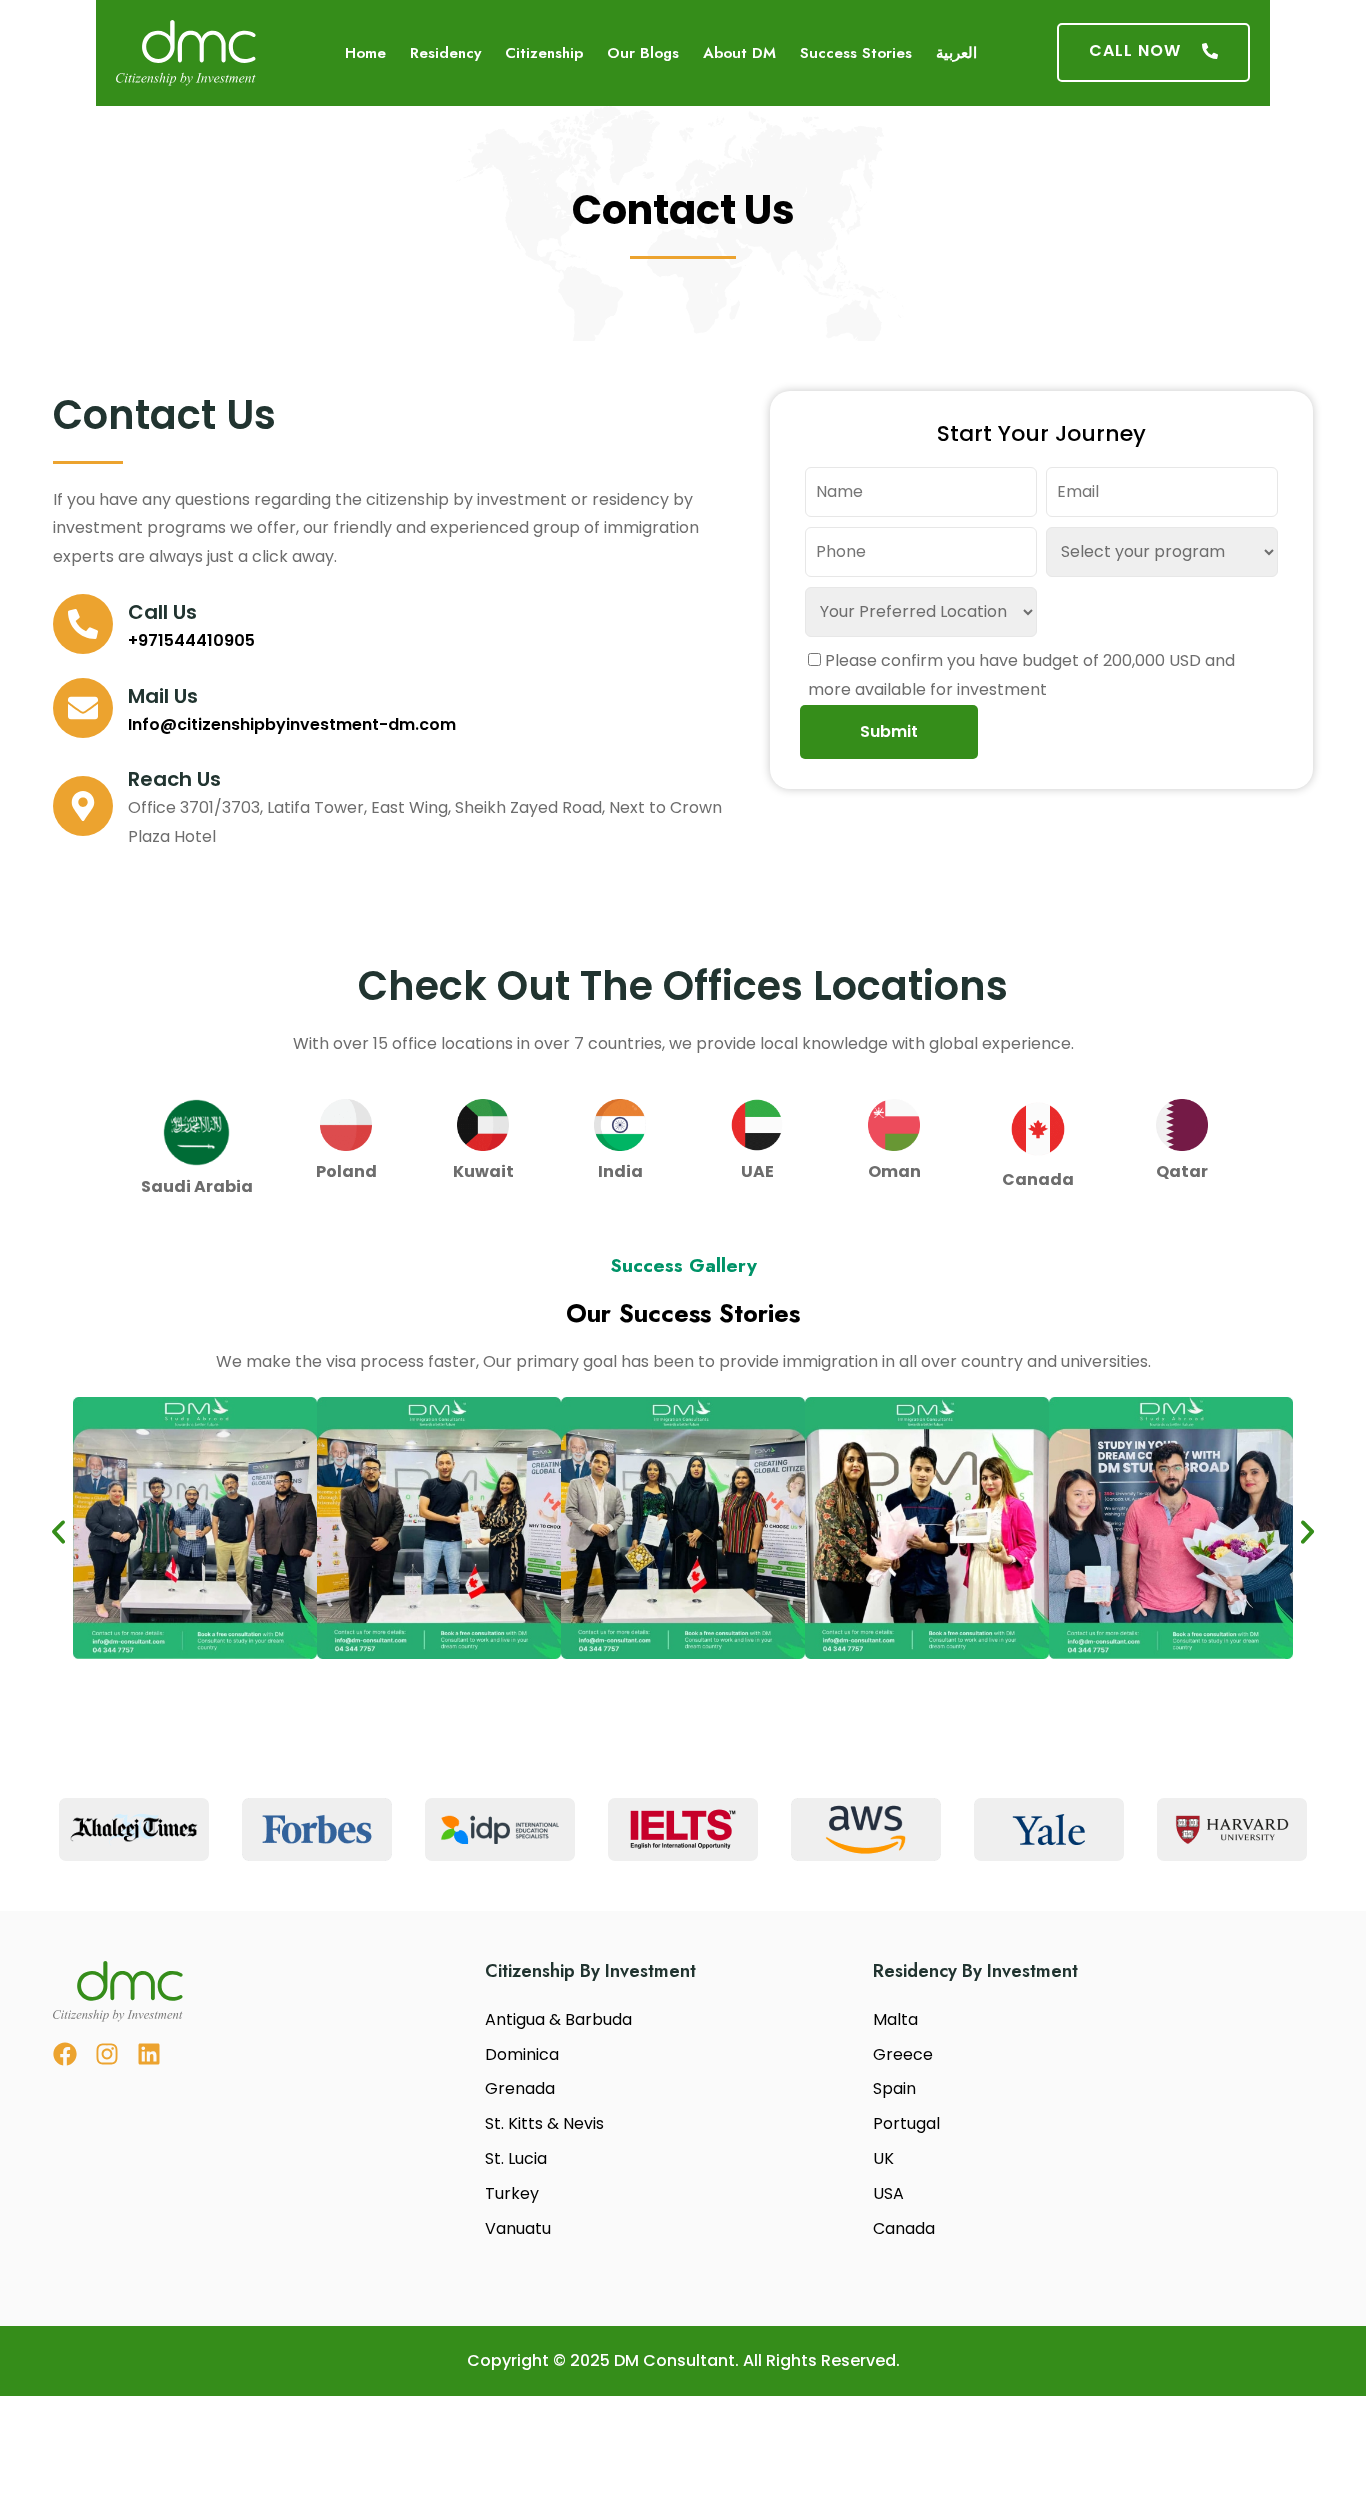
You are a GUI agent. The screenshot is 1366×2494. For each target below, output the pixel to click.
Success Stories (856, 53)
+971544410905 (191, 640)
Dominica (522, 2054)
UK (883, 2158)
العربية (956, 53)
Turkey (512, 2193)
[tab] (197, 1147)
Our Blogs (643, 53)
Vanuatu (518, 2228)
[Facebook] (65, 2054)
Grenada (520, 2088)
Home (365, 53)
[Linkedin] (149, 2054)
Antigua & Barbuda (558, 2019)
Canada (904, 2228)
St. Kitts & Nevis (544, 2123)
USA (888, 2193)
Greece (903, 2054)
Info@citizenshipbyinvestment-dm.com (292, 724)
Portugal (906, 2123)
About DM (739, 53)
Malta (895, 2019)
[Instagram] (107, 2054)
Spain (894, 2088)
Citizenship (544, 53)
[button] (58, 1532)
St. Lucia (516, 2158)
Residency (445, 53)
